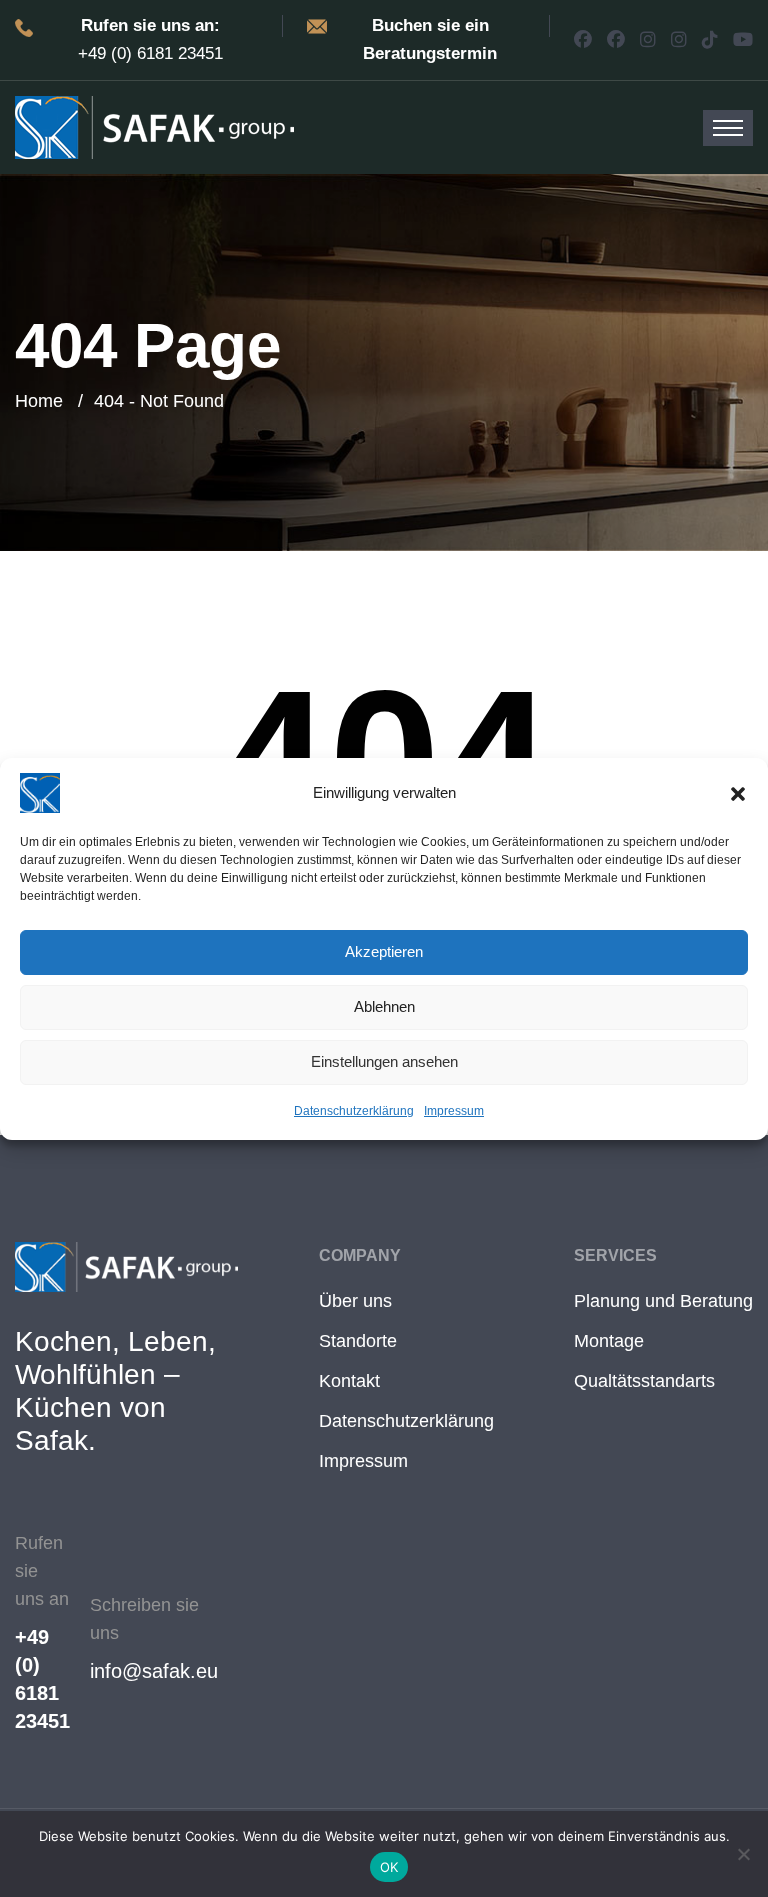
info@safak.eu (154, 1671)
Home (39, 401)
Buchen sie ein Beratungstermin (430, 39)
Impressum (454, 1111)
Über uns (355, 1301)
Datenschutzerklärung (354, 1111)
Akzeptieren (384, 951)
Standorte (358, 1341)
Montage (609, 1341)
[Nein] (743, 1854)
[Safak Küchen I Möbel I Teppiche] (154, 126)
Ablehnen (384, 1006)
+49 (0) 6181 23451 (42, 1679)
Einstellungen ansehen (384, 1061)
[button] (738, 793)
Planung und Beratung (663, 1301)
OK (389, 1867)
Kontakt (349, 1381)
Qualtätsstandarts (644, 1381)
